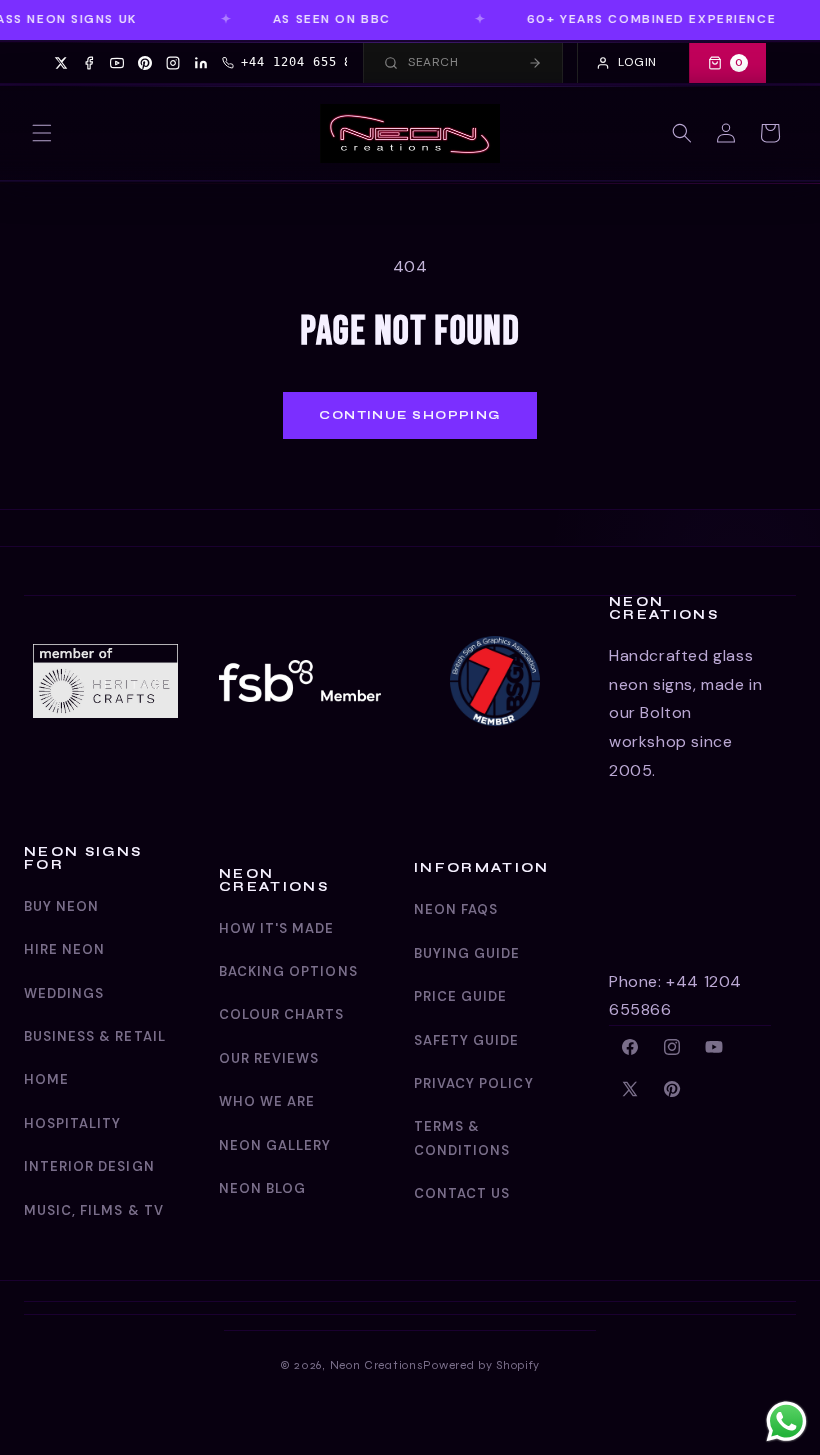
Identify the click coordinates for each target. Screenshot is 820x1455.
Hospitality (72, 1123)
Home (46, 1079)
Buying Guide (467, 953)
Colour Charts (282, 1014)
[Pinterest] (145, 63)
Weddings (64, 993)
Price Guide (460, 996)
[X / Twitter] (61, 63)
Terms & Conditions (462, 1138)
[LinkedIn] (201, 63)
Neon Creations (377, 1365)
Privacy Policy (474, 1083)
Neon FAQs (456, 909)
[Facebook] (89, 63)
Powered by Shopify (481, 1365)
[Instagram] (173, 63)
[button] (42, 133)
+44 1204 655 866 (304, 62)
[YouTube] (117, 63)
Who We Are (267, 1101)
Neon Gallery (275, 1145)
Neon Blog (262, 1188)
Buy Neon (61, 906)
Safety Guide (466, 1040)
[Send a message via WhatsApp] (786, 1421)
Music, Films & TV (94, 1210)
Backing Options (288, 971)
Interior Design (89, 1166)
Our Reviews (269, 1058)
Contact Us (462, 1193)
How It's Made (277, 928)
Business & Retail (95, 1036)
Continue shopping (409, 415)
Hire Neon (64, 949)
